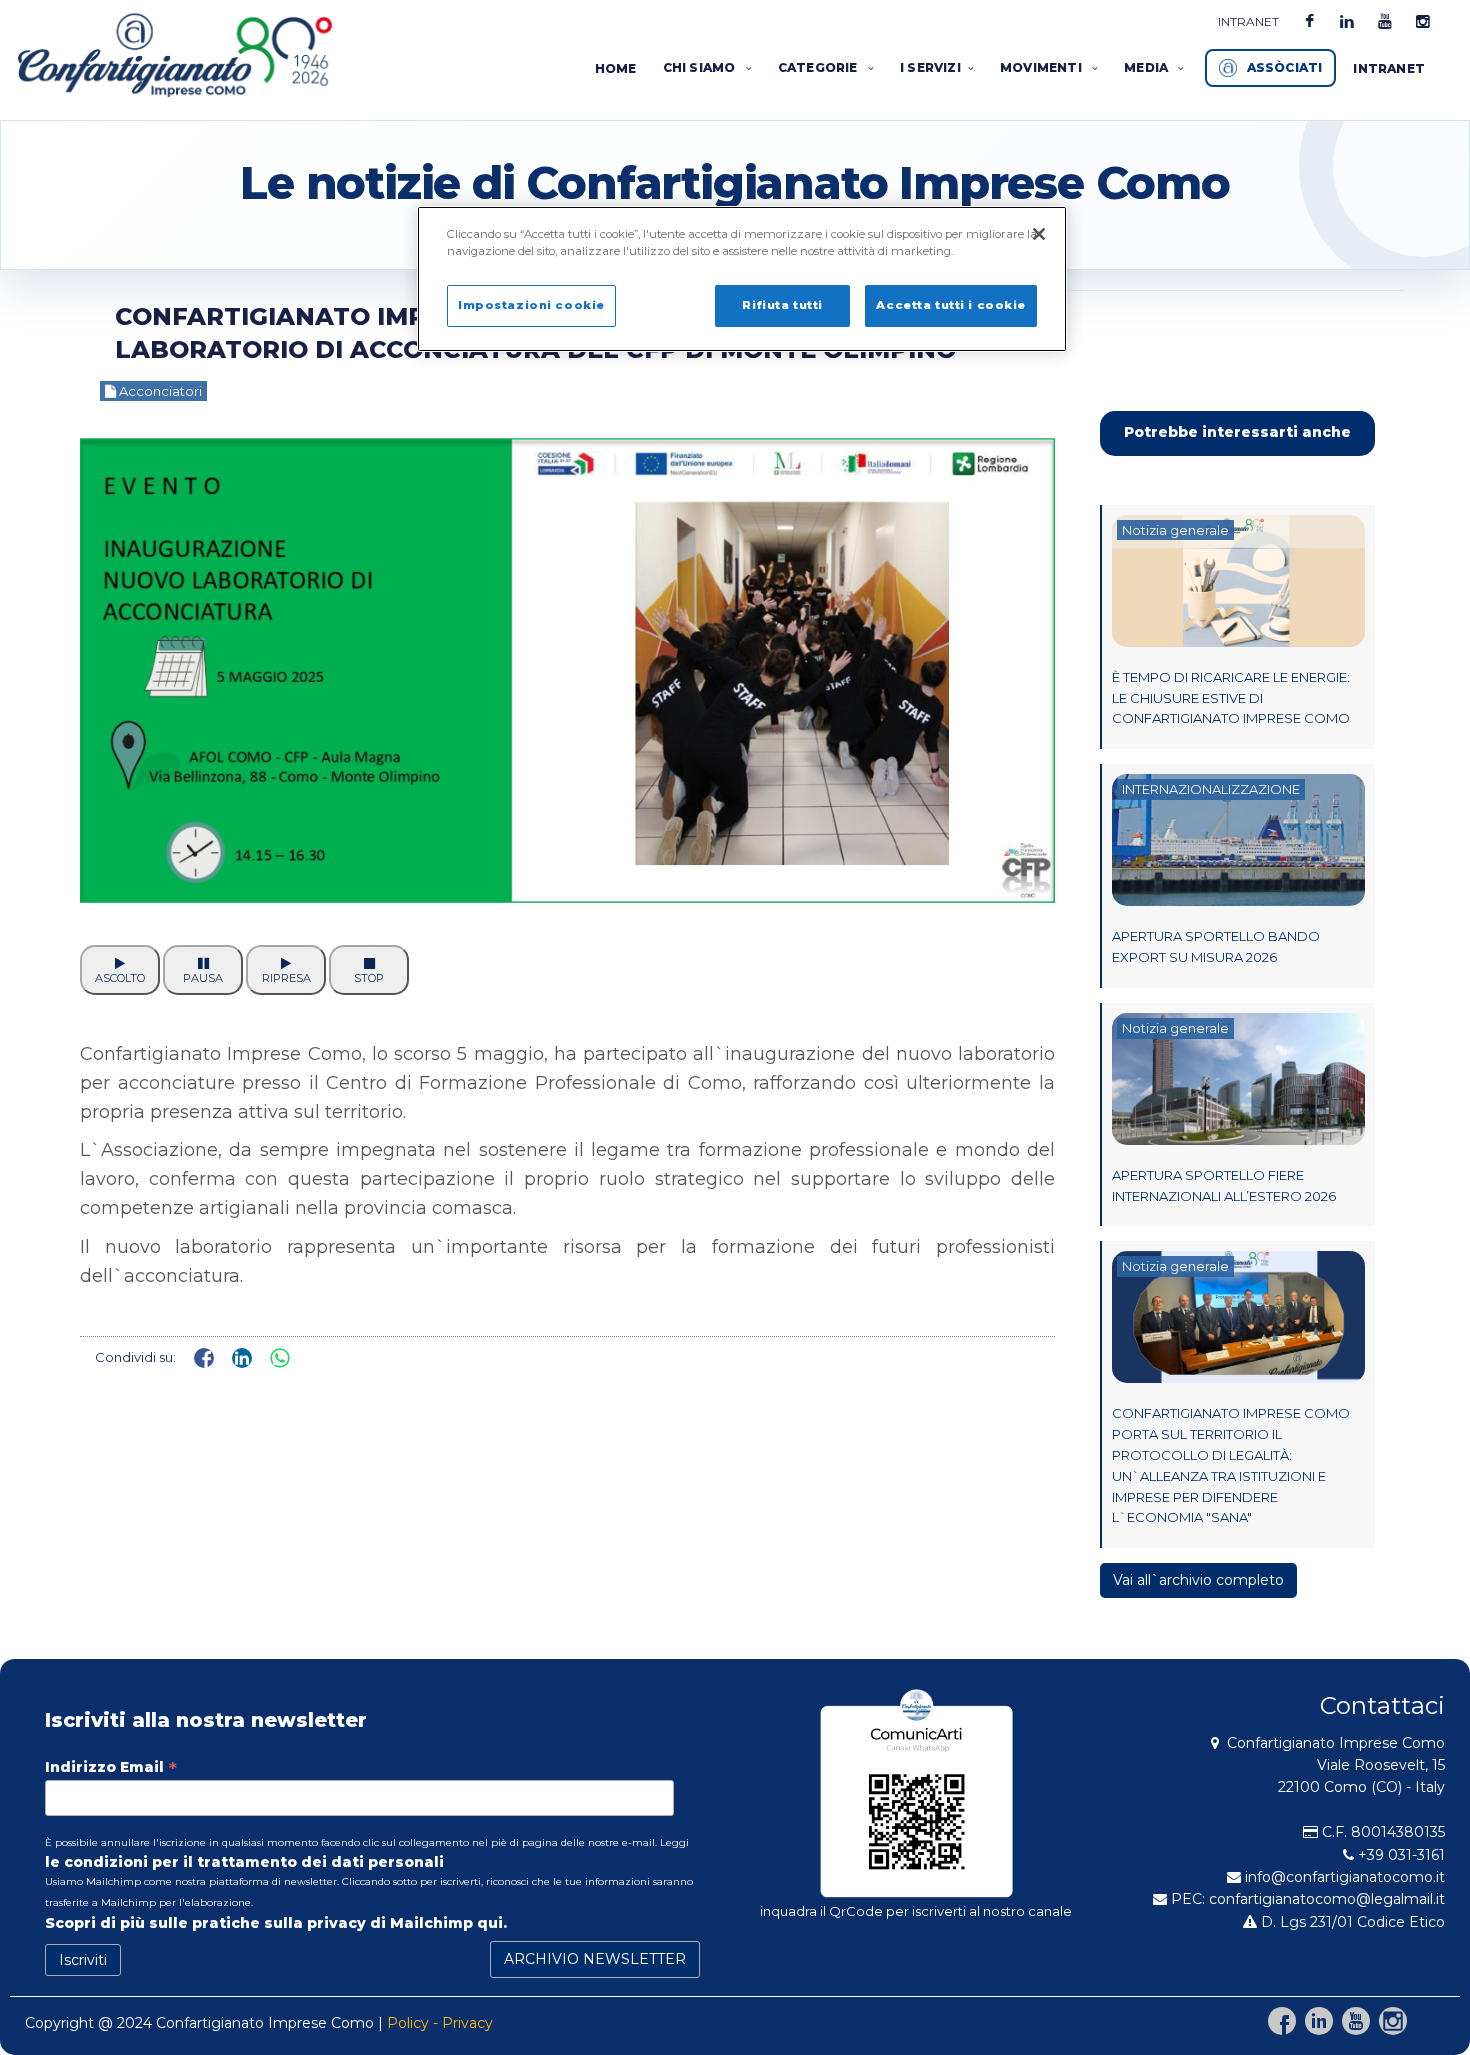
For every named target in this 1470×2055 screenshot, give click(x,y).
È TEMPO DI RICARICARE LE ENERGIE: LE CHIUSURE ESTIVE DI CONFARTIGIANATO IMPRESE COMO (1231, 698)
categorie (819, 67)
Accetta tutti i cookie (951, 305)
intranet (1248, 21)
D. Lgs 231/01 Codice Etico (1351, 1922)
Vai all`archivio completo (1198, 1580)
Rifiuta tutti (782, 305)
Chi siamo (701, 67)
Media (1147, 67)
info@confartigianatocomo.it (1345, 1877)
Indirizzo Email (111, 1767)
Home (616, 68)
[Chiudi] (1039, 234)
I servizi (930, 67)
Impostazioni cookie (531, 305)
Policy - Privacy (440, 2023)
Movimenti (1042, 67)
